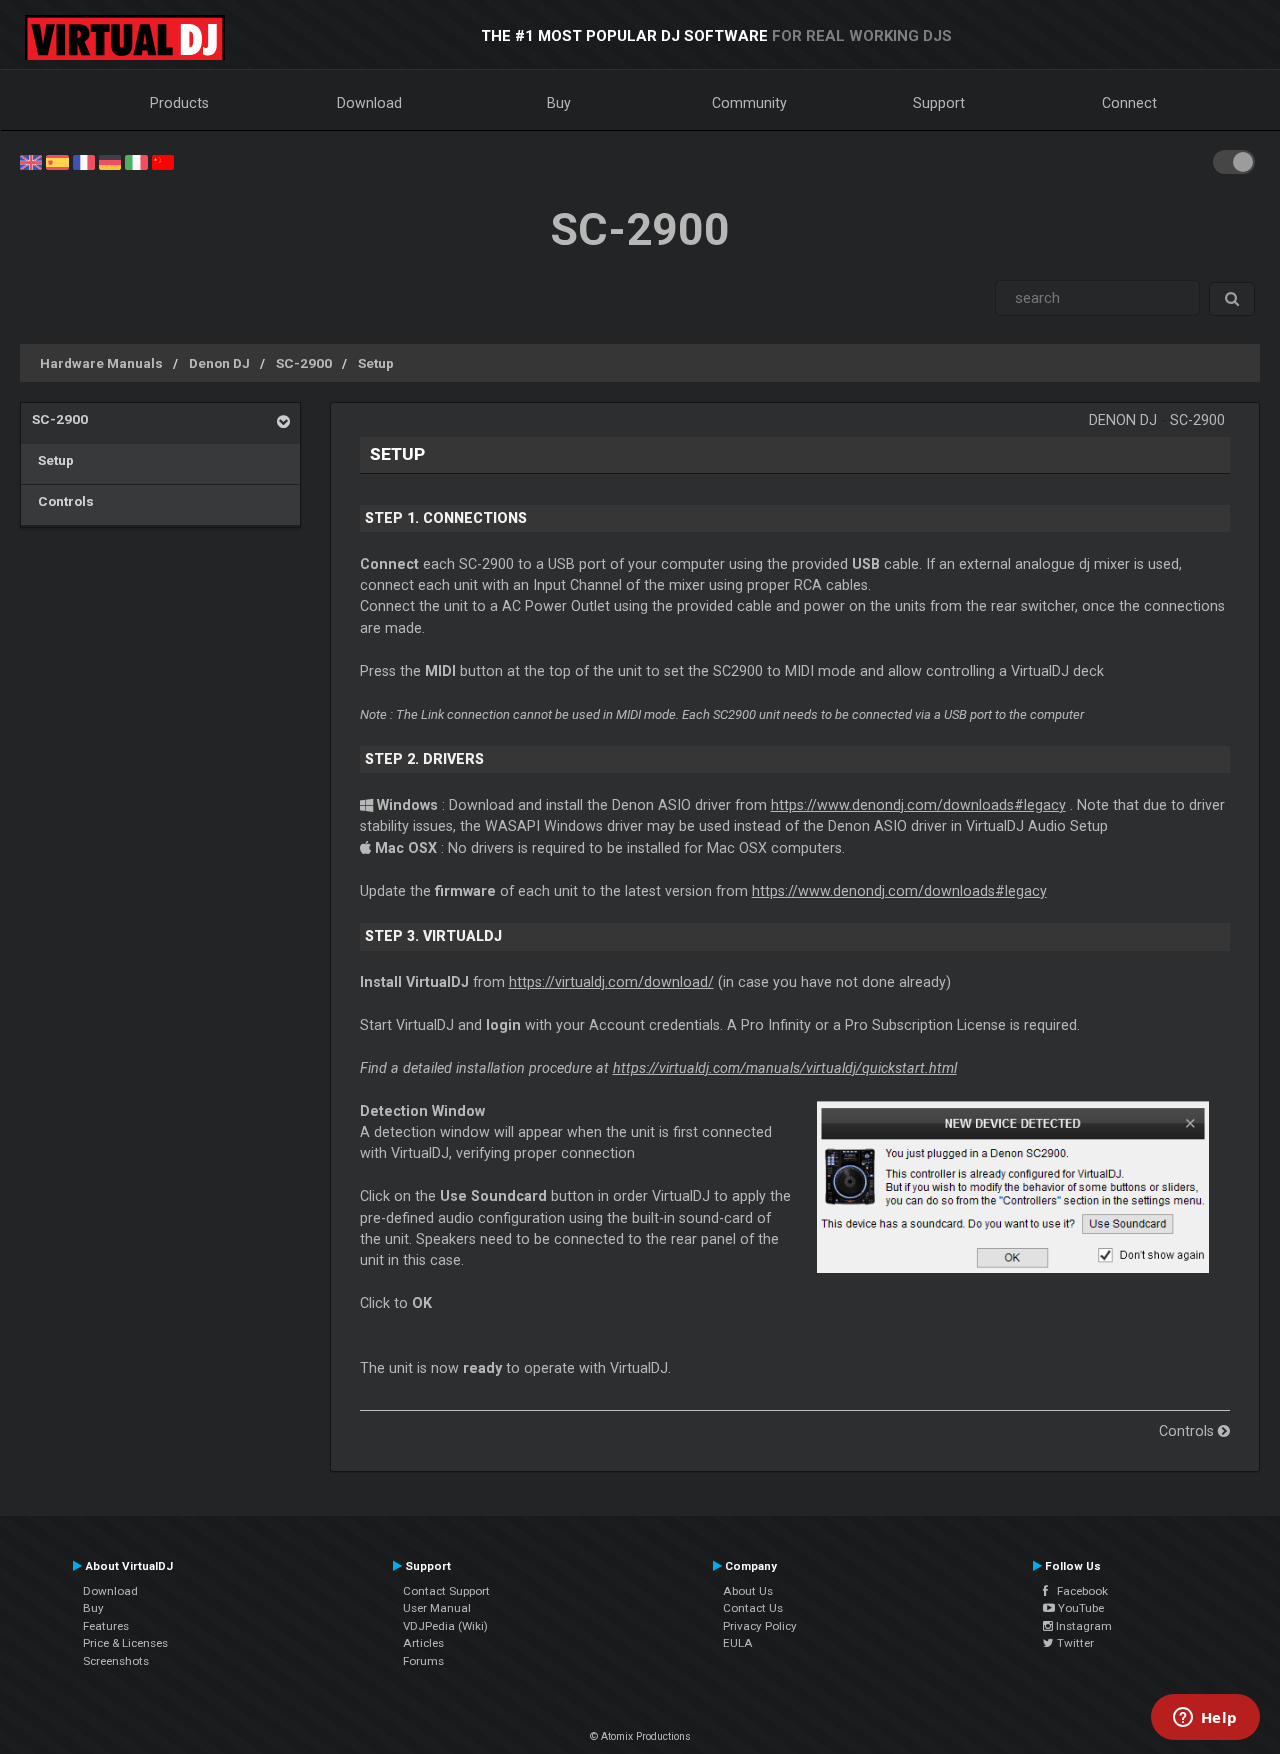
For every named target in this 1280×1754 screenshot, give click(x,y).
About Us (748, 1591)
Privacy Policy (760, 1626)
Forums (423, 1661)
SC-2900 (304, 363)
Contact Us (753, 1608)
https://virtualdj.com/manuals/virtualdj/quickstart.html (785, 1068)
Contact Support (446, 1591)
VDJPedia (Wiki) (445, 1626)
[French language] (84, 161)
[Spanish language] (57, 161)
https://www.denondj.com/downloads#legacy (918, 805)
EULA (738, 1643)
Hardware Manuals (101, 363)
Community (749, 103)
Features (106, 1626)
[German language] (110, 161)
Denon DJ (219, 363)
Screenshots (116, 1661)
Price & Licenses (125, 1643)
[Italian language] (136, 161)
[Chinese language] (163, 161)
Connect (1129, 103)
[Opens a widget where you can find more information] (1205, 1719)
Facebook (1078, 1591)
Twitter (1074, 1643)
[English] (31, 161)
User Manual (437, 1608)
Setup (376, 363)
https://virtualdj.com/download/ (611, 982)
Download (369, 103)
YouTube (1079, 1608)
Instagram (1082, 1626)
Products (179, 103)
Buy (559, 103)
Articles (423, 1643)
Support (939, 103)
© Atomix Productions (640, 1736)
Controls (63, 501)
